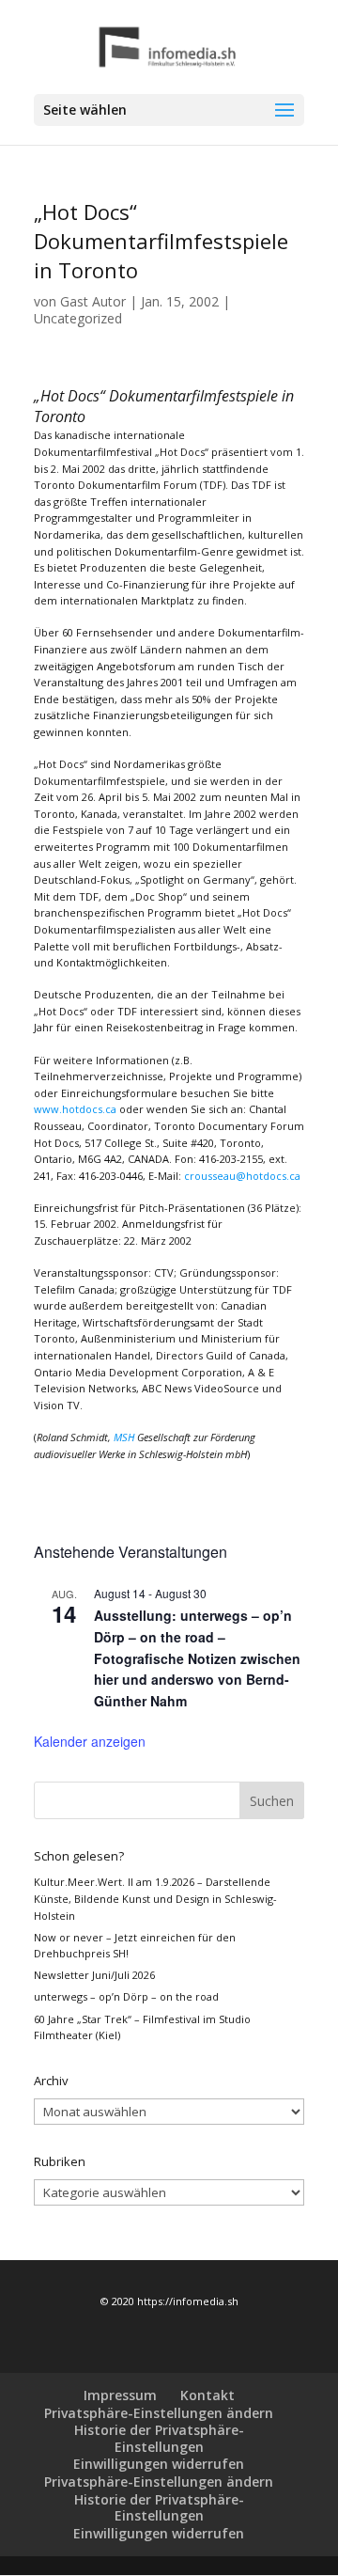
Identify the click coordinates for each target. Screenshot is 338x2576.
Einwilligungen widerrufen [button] (159, 2464)
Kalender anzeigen (90, 1741)
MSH (124, 1437)
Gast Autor (93, 301)
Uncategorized (78, 318)
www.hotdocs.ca (75, 1109)
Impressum (120, 2395)
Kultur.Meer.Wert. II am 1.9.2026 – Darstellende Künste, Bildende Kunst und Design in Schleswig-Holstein (155, 1898)
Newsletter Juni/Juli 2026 (94, 1975)
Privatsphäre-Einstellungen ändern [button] (159, 2413)
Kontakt (207, 2395)
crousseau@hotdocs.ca (242, 1176)
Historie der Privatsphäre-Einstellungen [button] (159, 2438)
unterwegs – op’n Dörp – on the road (126, 1996)
